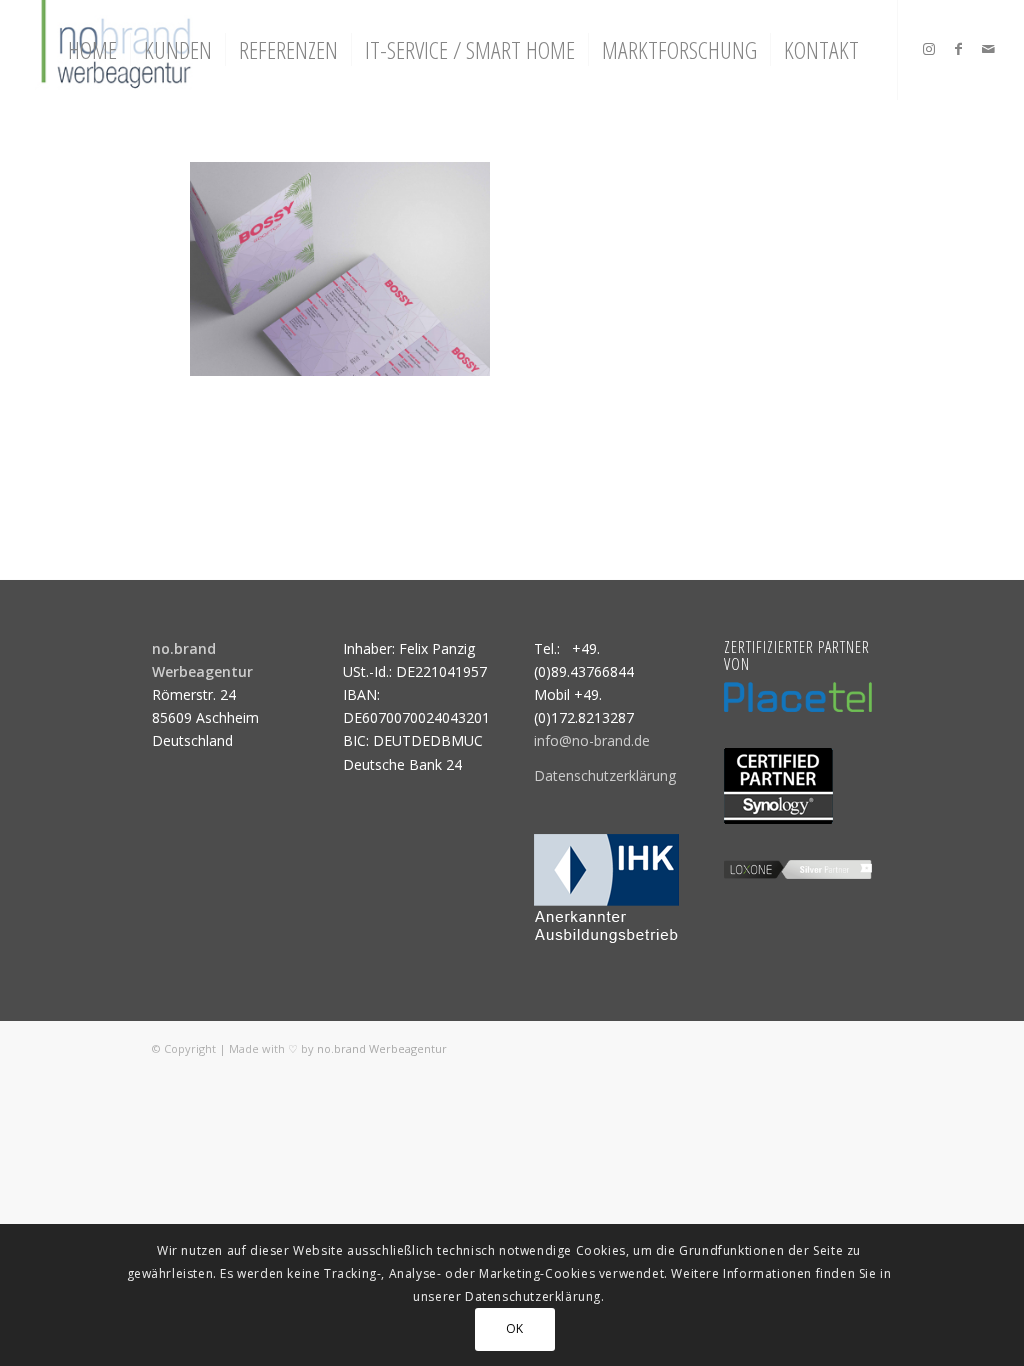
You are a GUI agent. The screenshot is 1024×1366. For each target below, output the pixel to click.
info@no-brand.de (592, 740)
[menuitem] (92, 50)
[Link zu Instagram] (929, 49)
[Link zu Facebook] (959, 49)
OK (515, 1328)
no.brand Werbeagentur (382, 1048)
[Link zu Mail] (989, 49)
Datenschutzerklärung (605, 775)
